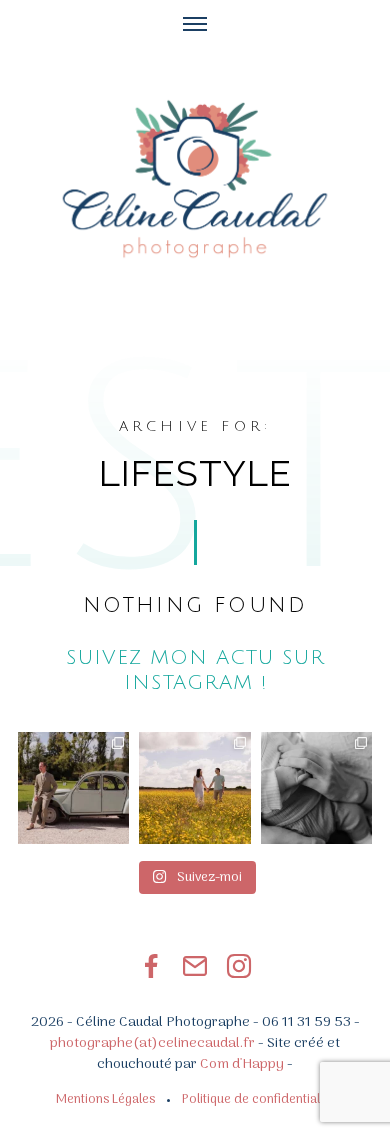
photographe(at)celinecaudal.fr (152, 1043)
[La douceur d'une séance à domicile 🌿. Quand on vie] (316, 787)
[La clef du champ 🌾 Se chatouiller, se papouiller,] (194, 787)
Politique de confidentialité (258, 1100)
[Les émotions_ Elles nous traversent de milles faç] (73, 787)
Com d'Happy (242, 1064)
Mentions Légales (105, 1100)
